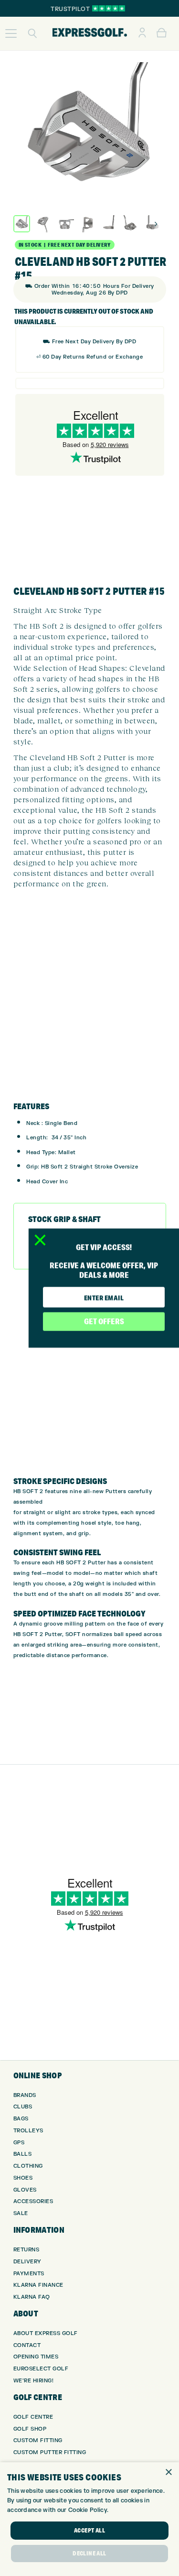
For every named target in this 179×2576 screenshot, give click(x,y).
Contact (27, 2345)
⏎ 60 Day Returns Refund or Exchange (90, 357)
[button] (11, 33)
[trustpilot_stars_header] (109, 8)
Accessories (33, 2201)
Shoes (23, 2178)
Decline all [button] (89, 2553)
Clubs (23, 2107)
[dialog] (89, 2519)
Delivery (27, 2262)
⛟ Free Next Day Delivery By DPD (90, 342)
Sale (21, 2213)
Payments (29, 2274)
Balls (23, 2154)
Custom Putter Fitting (50, 2452)
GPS (19, 2143)
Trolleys (28, 2131)
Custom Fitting (38, 2440)
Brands (25, 2095)
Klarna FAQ (32, 2297)
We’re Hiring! (34, 2381)
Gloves (25, 2190)
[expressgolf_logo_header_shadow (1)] (90, 33)
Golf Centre (33, 2417)
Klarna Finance (38, 2285)
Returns (26, 2250)
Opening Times (36, 2357)
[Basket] (162, 33)
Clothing (28, 2166)
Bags (21, 2119)
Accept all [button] (89, 2530)
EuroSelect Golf (41, 2369)
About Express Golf (46, 2333)
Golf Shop (30, 2429)
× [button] (168, 2472)
